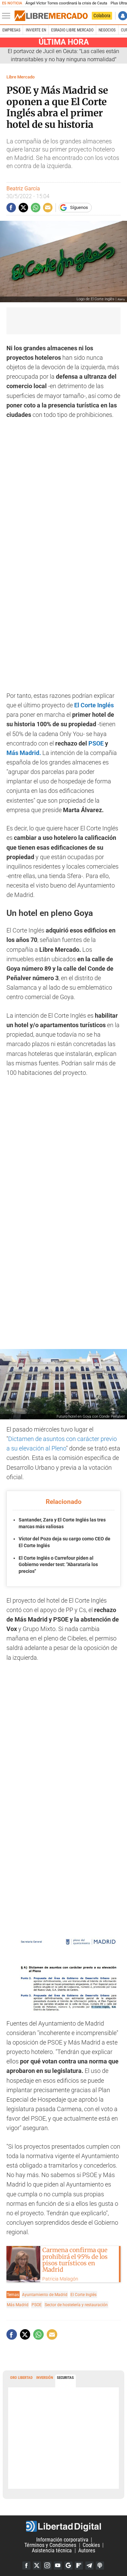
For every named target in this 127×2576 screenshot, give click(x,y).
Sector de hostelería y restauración (76, 2305)
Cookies (91, 2545)
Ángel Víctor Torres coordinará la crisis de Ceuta (66, 3)
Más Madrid (18, 2305)
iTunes (100, 2566)
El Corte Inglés (94, 705)
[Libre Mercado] (51, 16)
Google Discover (68, 2566)
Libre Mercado (20, 77)
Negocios (107, 30)
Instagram (47, 2566)
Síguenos (79, 207)
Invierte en (36, 30)
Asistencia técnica (52, 2550)
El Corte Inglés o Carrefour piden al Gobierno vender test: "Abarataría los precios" (58, 1565)
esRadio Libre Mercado (72, 30)
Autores (87, 2550)
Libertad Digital (63, 2526)
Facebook (26, 2566)
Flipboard (79, 2566)
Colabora (102, 16)
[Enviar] (36, 208)
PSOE (95, 743)
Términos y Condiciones (50, 2545)
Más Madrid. (24, 753)
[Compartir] (11, 208)
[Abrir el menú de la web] (8, 16)
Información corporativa (62, 2540)
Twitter (37, 2566)
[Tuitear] (23, 208)
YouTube (58, 2566)
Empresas (11, 30)
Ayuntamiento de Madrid (45, 2295)
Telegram (89, 2566)
